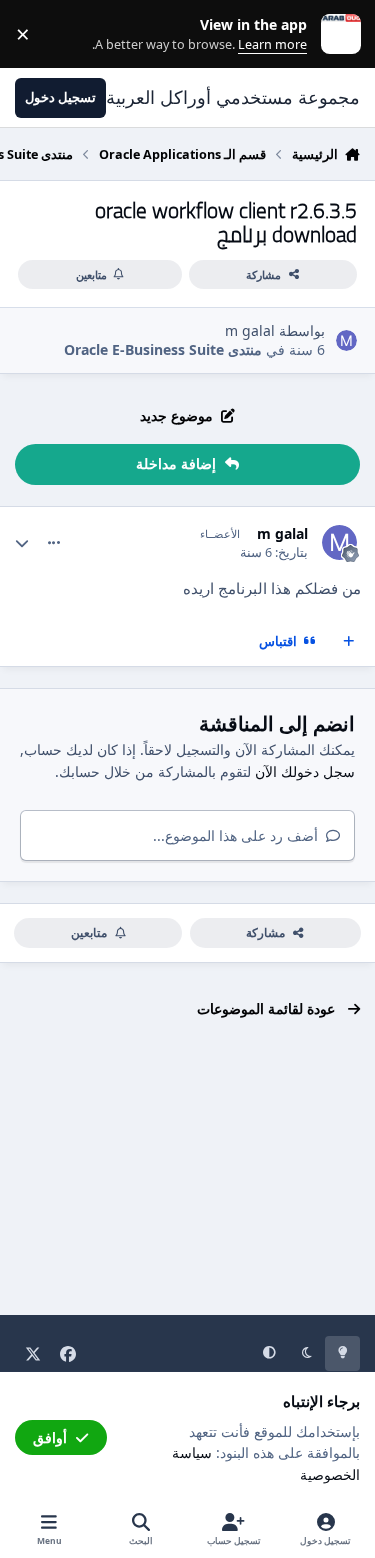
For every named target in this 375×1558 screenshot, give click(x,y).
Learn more (336, 34)
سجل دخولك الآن (305, 771)
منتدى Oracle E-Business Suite (163, 349)
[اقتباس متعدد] (349, 642)
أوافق (50, 1437)
